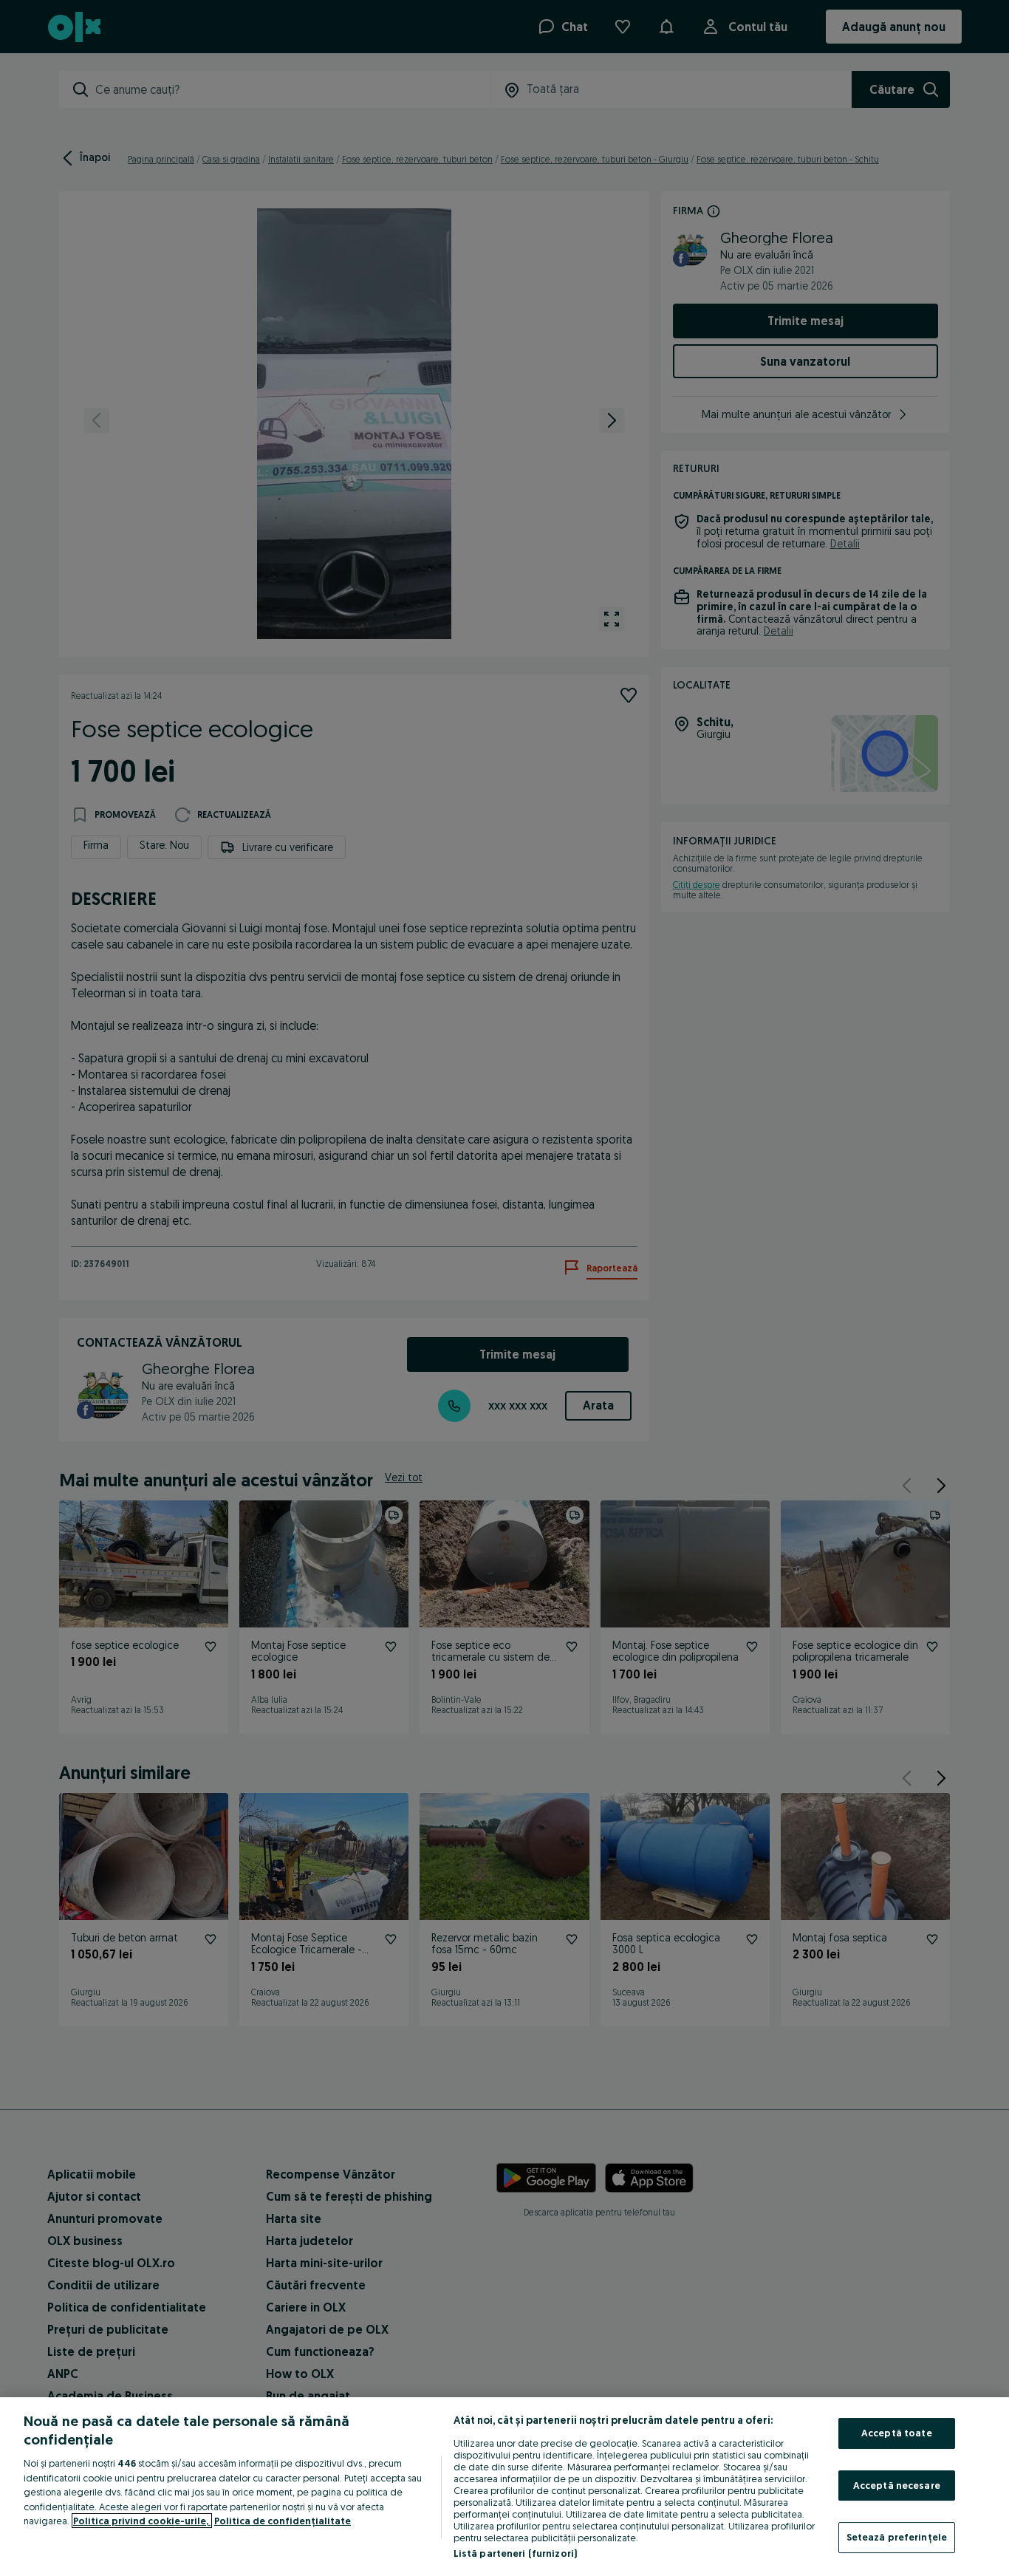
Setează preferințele (897, 2537)
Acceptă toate (897, 2433)
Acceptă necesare (897, 2485)
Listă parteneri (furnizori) (516, 2553)
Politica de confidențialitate (283, 2521)
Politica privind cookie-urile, (142, 2521)
